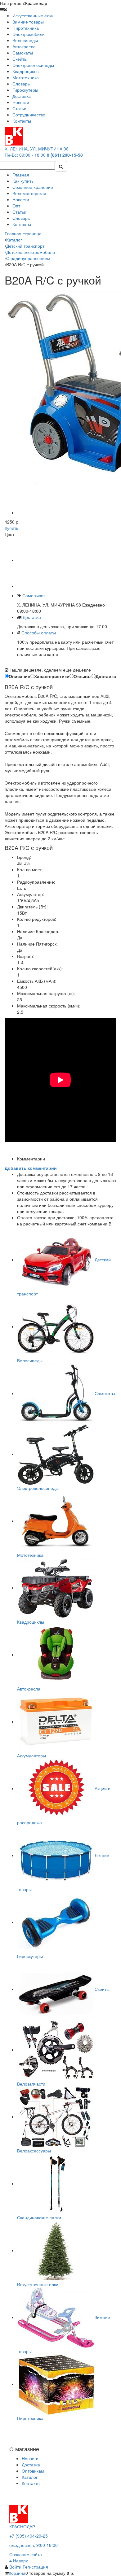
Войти (16, 2567)
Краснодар (36, 3)
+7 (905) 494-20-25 (29, 2536)
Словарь (21, 218)
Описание (19, 676)
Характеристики (52, 676)
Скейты (102, 1989)
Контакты (22, 224)
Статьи (19, 212)
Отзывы (83, 676)
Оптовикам (33, 2471)
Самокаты (105, 1393)
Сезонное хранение (33, 187)
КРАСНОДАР (22, 2526)
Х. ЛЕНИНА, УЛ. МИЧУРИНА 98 (37, 149)
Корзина (17, 2573)
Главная (21, 175)
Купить (11, 528)
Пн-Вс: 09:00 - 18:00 (25, 155)
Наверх (20, 2561)
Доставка (32, 617)
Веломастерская (29, 193)
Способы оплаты (39, 633)
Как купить (23, 181)
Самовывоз (33, 595)
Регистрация (35, 2567)
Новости (21, 199)
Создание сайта (26, 2554)
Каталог (30, 2477)
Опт (16, 206)
